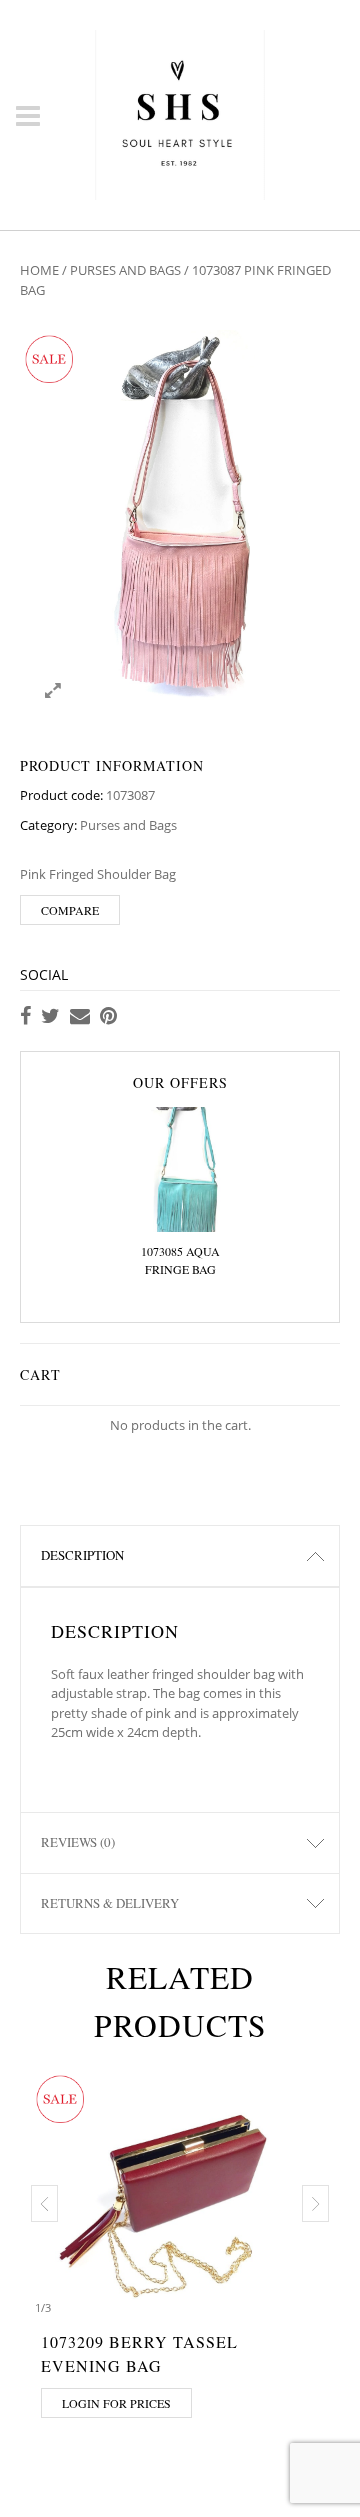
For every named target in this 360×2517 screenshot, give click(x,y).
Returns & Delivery (110, 1903)
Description (82, 1555)
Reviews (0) (78, 1842)
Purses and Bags (125, 270)
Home (39, 270)
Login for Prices (116, 2403)
